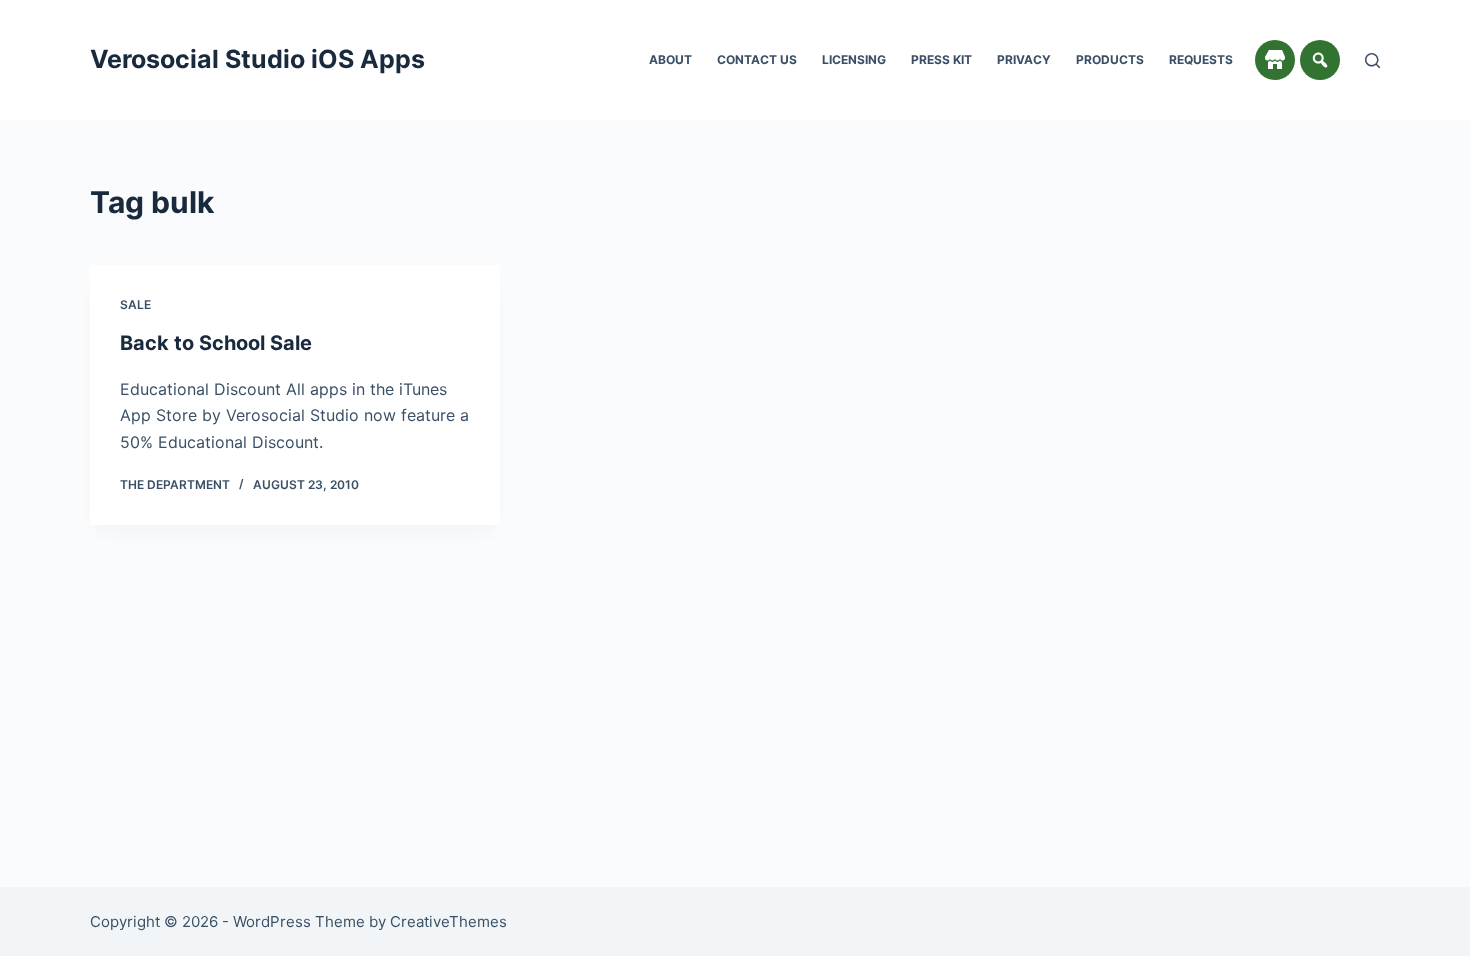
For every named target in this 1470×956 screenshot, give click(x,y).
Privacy (1024, 59)
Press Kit (941, 59)
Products (1110, 59)
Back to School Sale (216, 343)
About (670, 59)
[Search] (1372, 60)
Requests (1201, 59)
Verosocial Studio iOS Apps (257, 59)
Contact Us (757, 59)
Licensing (854, 59)
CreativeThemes (448, 921)
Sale (135, 304)
